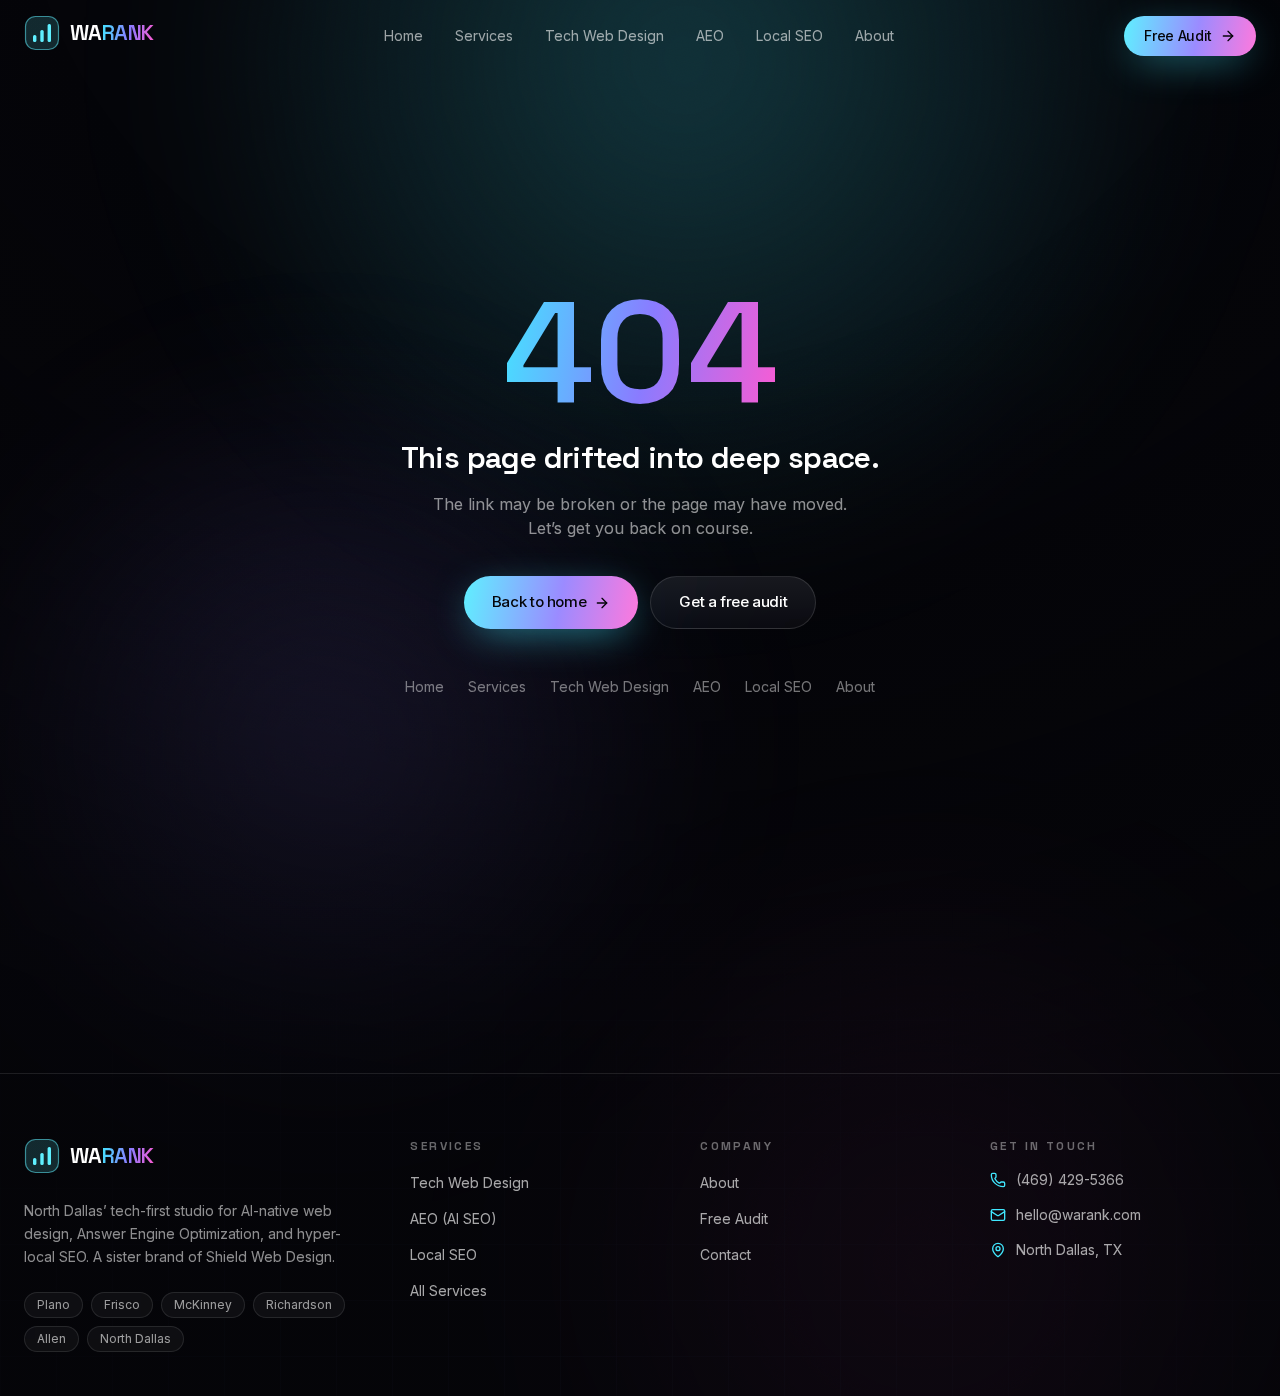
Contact (725, 1254)
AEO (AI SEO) (453, 1218)
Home (403, 35)
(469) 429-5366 (1070, 1179)
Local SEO (789, 35)
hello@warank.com (1078, 1214)
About (874, 35)
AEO (710, 35)
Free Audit (734, 1218)
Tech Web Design (604, 35)
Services (484, 35)
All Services (448, 1290)
